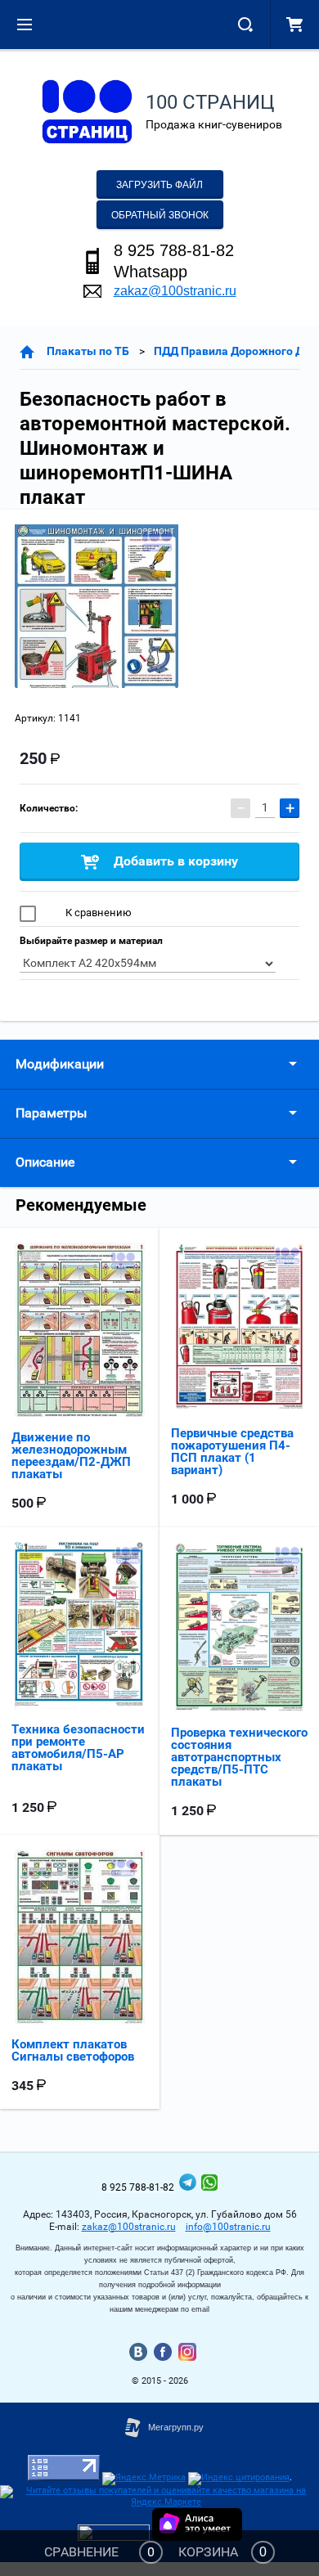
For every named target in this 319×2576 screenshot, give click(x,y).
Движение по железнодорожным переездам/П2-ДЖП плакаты (71, 1456)
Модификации (60, 1064)
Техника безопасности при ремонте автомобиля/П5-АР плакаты (78, 1748)
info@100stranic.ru (228, 2227)
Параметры (51, 1113)
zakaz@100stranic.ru (175, 291)
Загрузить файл (159, 185)
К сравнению (97, 913)
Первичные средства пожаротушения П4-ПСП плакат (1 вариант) (232, 1452)
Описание (45, 1162)
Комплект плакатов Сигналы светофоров (73, 2050)
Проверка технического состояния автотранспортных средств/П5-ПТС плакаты (239, 1757)
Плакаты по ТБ (88, 351)
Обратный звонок (160, 215)
